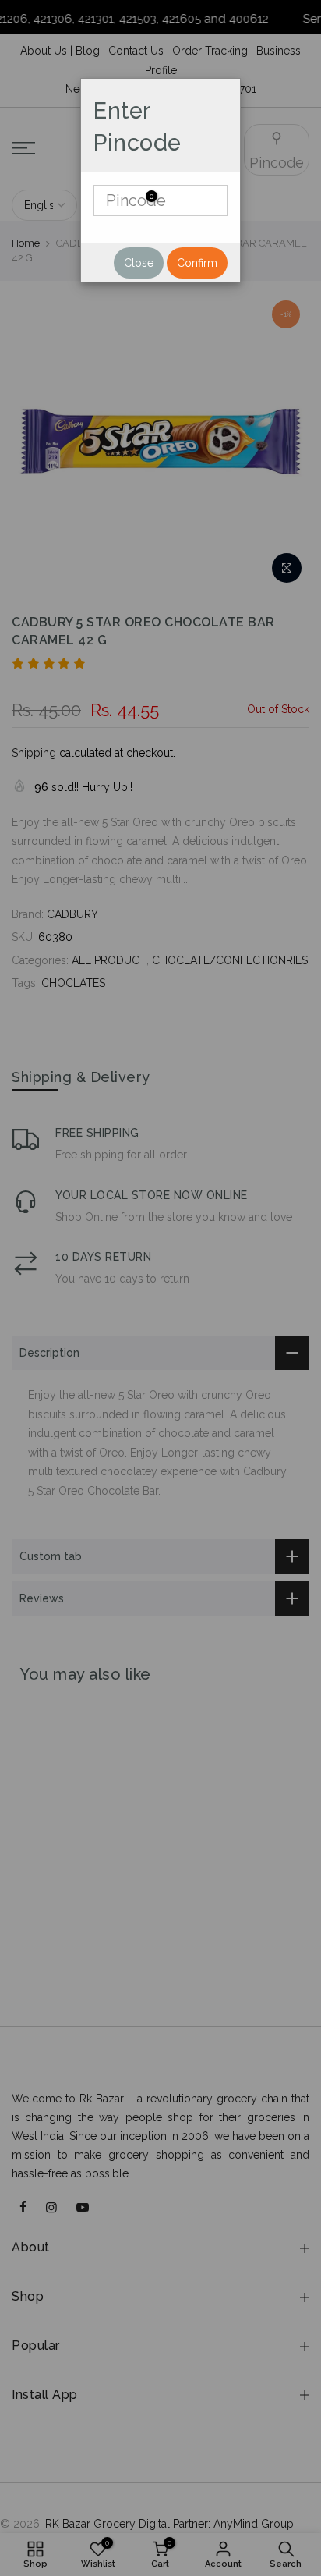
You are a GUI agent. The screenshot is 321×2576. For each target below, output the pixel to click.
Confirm (197, 263)
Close (139, 263)
